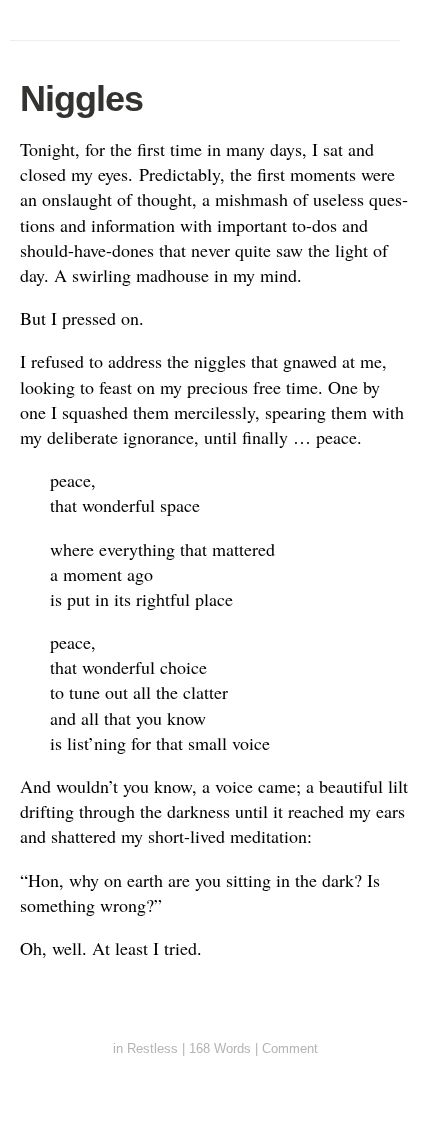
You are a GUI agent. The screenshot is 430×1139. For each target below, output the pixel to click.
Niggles (81, 98)
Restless (152, 1048)
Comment (290, 1048)
